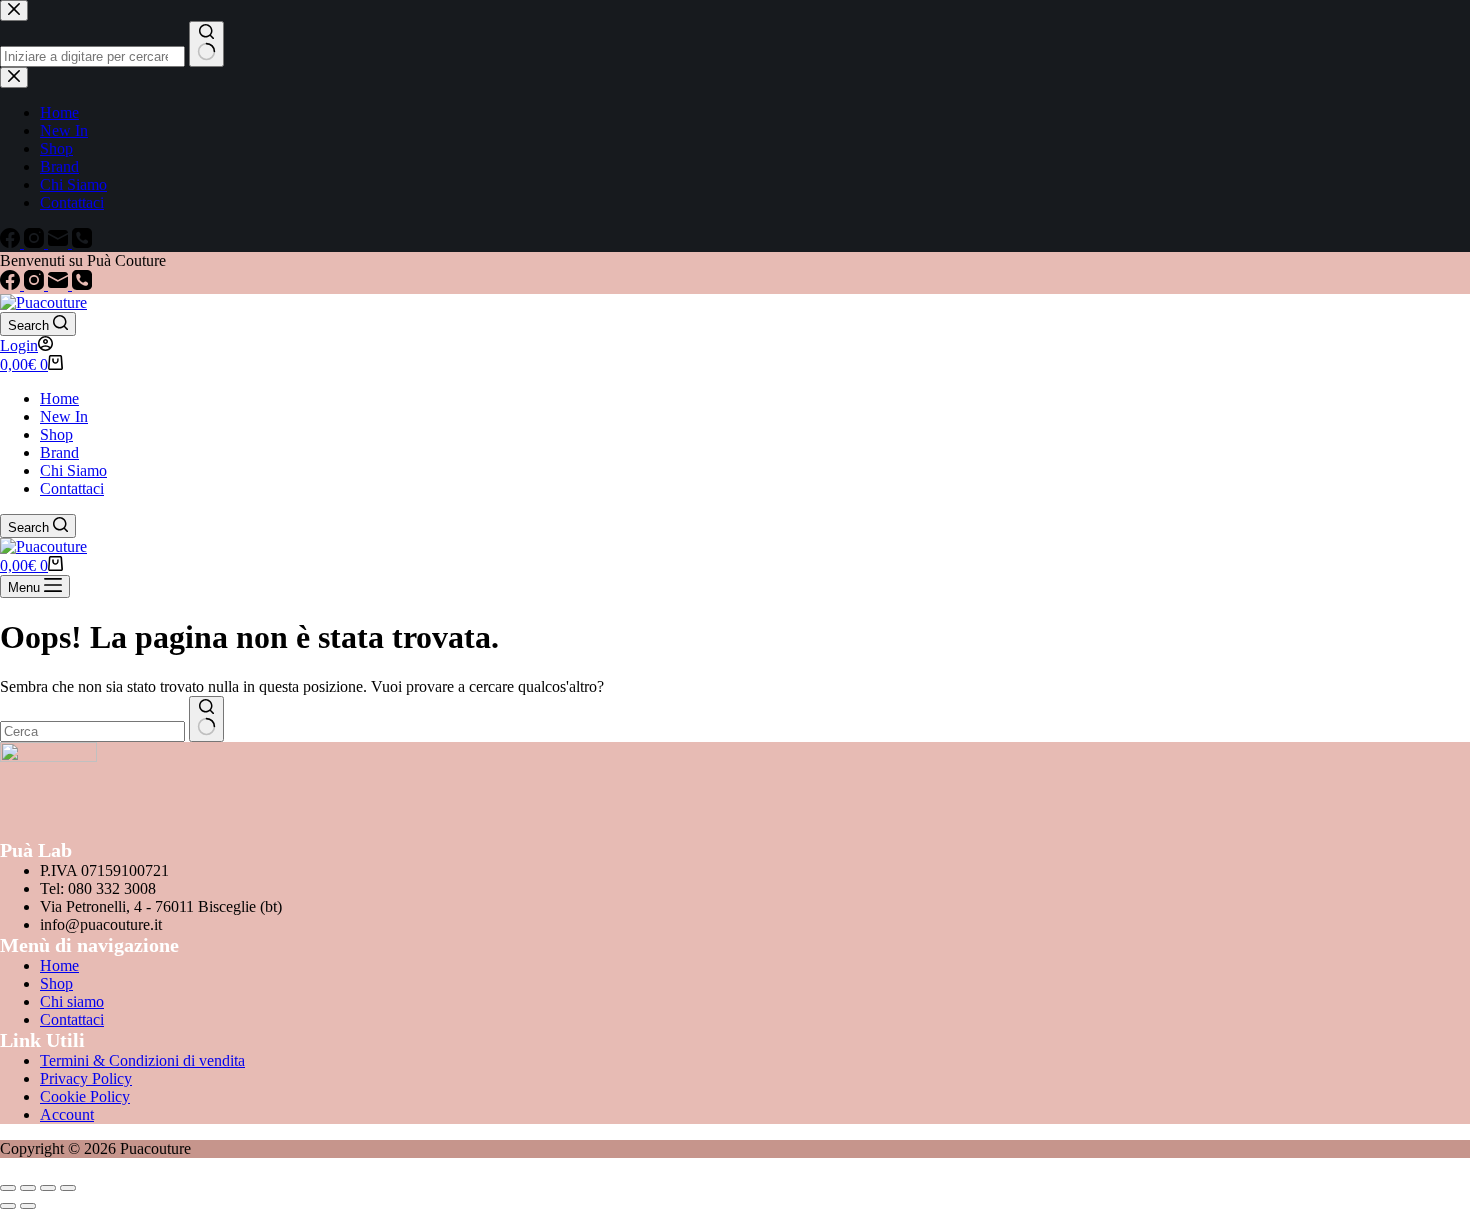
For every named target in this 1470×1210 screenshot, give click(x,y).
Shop (56, 434)
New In (64, 416)
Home (59, 398)
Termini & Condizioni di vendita (142, 1060)
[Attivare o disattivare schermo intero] (28, 1188)
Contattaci (72, 488)
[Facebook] (12, 284)
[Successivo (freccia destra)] (28, 1206)
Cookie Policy (85, 1096)
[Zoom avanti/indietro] (8, 1188)
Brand (59, 452)
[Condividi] (48, 1188)
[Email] (60, 284)
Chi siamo (72, 1001)
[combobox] (92, 731)
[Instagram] (36, 284)
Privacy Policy (86, 1078)
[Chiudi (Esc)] (68, 1188)
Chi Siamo (73, 470)
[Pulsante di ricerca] (206, 719)
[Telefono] (82, 284)
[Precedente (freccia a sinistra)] (8, 1206)
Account (67, 1114)
